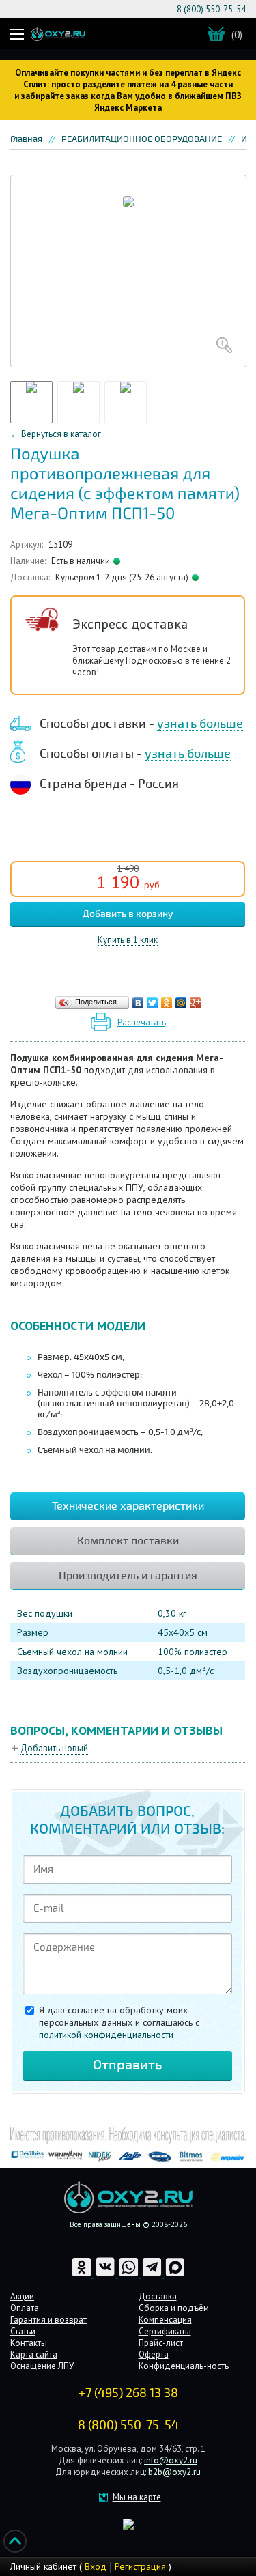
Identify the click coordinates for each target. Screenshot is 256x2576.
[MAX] (175, 2275)
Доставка (158, 2296)
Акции (22, 2296)
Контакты (29, 2343)
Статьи (23, 2331)
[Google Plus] (196, 1003)
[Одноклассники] (167, 1003)
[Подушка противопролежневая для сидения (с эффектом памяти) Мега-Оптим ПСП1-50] (128, 271)
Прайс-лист (161, 2343)
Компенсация (165, 2320)
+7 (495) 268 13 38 (128, 2393)
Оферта (154, 2354)
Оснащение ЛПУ (42, 2366)
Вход (96, 2566)
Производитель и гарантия (128, 1576)
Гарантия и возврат (48, 2320)
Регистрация (140, 2566)
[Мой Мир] (181, 1003)
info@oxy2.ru (171, 2460)
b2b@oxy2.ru (174, 2472)
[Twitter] (153, 1003)
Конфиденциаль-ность (184, 2366)
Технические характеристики (128, 1506)
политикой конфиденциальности (106, 2035)
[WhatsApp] (130, 2275)
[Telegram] (153, 2275)
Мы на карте (137, 2497)
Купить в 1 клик (128, 940)
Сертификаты (165, 2331)
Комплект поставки (128, 1541)
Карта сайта (34, 2354)
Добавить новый (54, 1748)
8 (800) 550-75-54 (211, 9)
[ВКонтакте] (138, 1003)
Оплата (25, 2308)
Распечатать (142, 1022)
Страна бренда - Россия (109, 784)
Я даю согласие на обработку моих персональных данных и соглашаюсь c (119, 2022)
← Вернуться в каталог (56, 434)
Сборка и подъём (174, 2308)
